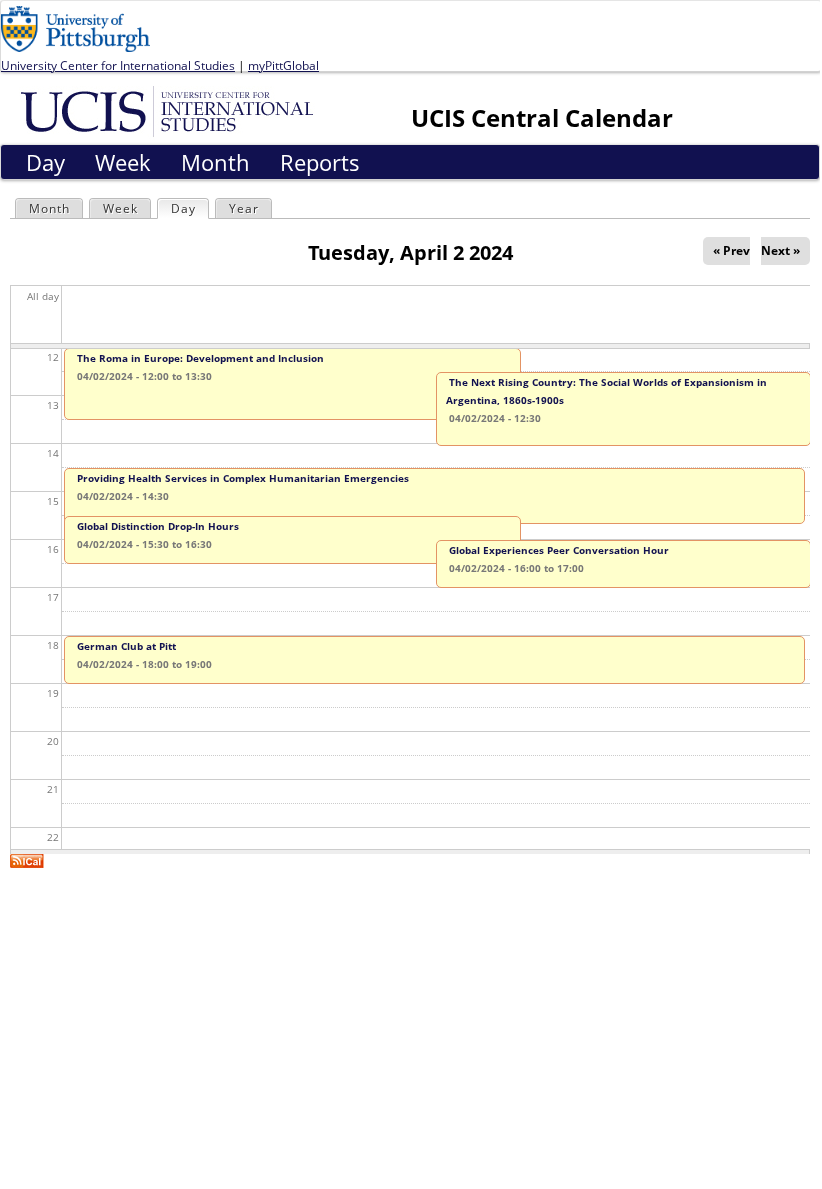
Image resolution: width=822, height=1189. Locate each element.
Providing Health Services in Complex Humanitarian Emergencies (243, 478)
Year (244, 208)
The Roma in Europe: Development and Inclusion (200, 358)
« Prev (731, 250)
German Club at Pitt (126, 646)
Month (49, 208)
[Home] (170, 110)
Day (189, 208)
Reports (320, 162)
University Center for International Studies (118, 65)
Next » (780, 250)
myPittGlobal (283, 65)
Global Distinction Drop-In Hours (158, 526)
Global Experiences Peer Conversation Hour (559, 550)
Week (120, 208)
